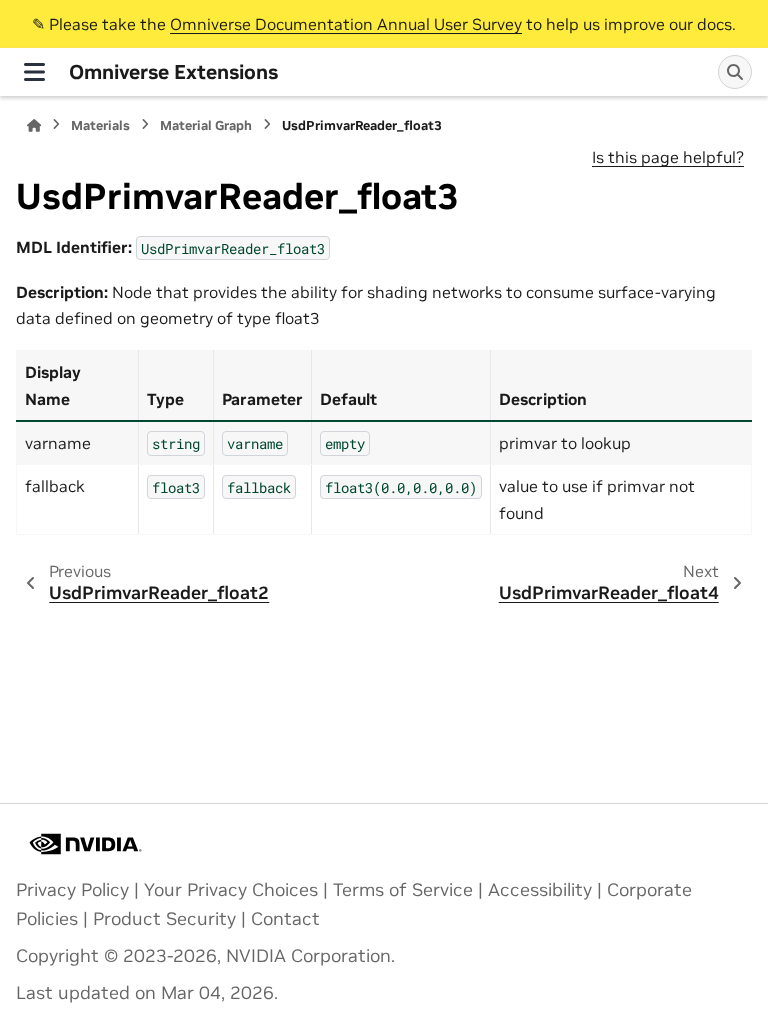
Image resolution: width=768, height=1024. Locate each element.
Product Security (164, 919)
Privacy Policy (72, 890)
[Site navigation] (34, 72)
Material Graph (206, 125)
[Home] (34, 125)
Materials (100, 125)
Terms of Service (403, 890)
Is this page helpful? (668, 157)
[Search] (735, 72)
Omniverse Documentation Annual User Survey (346, 24)
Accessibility (540, 890)
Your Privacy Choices (231, 890)
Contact (285, 919)
